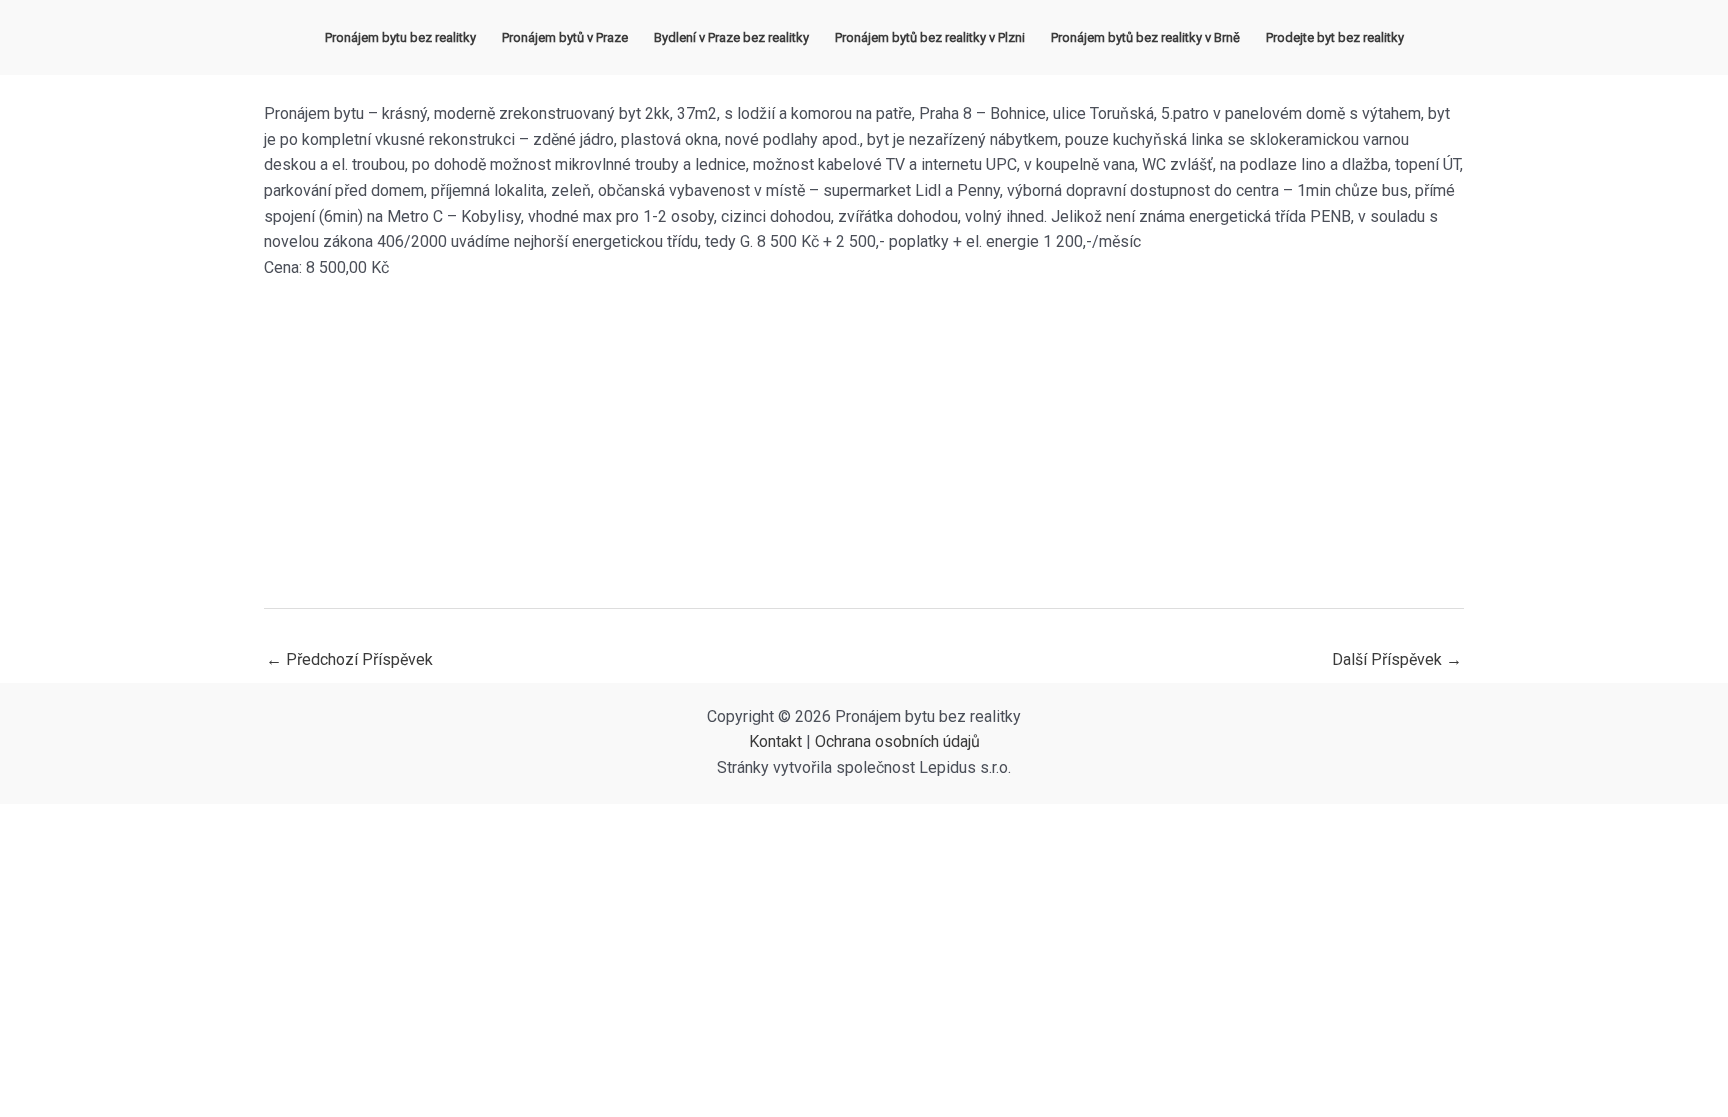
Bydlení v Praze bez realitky (731, 37)
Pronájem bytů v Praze (565, 37)
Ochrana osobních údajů (897, 741)
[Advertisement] (864, 444)
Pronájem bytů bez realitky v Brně (1145, 37)
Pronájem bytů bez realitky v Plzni (930, 37)
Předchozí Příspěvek (349, 659)
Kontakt (775, 741)
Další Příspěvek (1397, 659)
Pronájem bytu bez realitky (400, 37)
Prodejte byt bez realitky (1335, 37)
